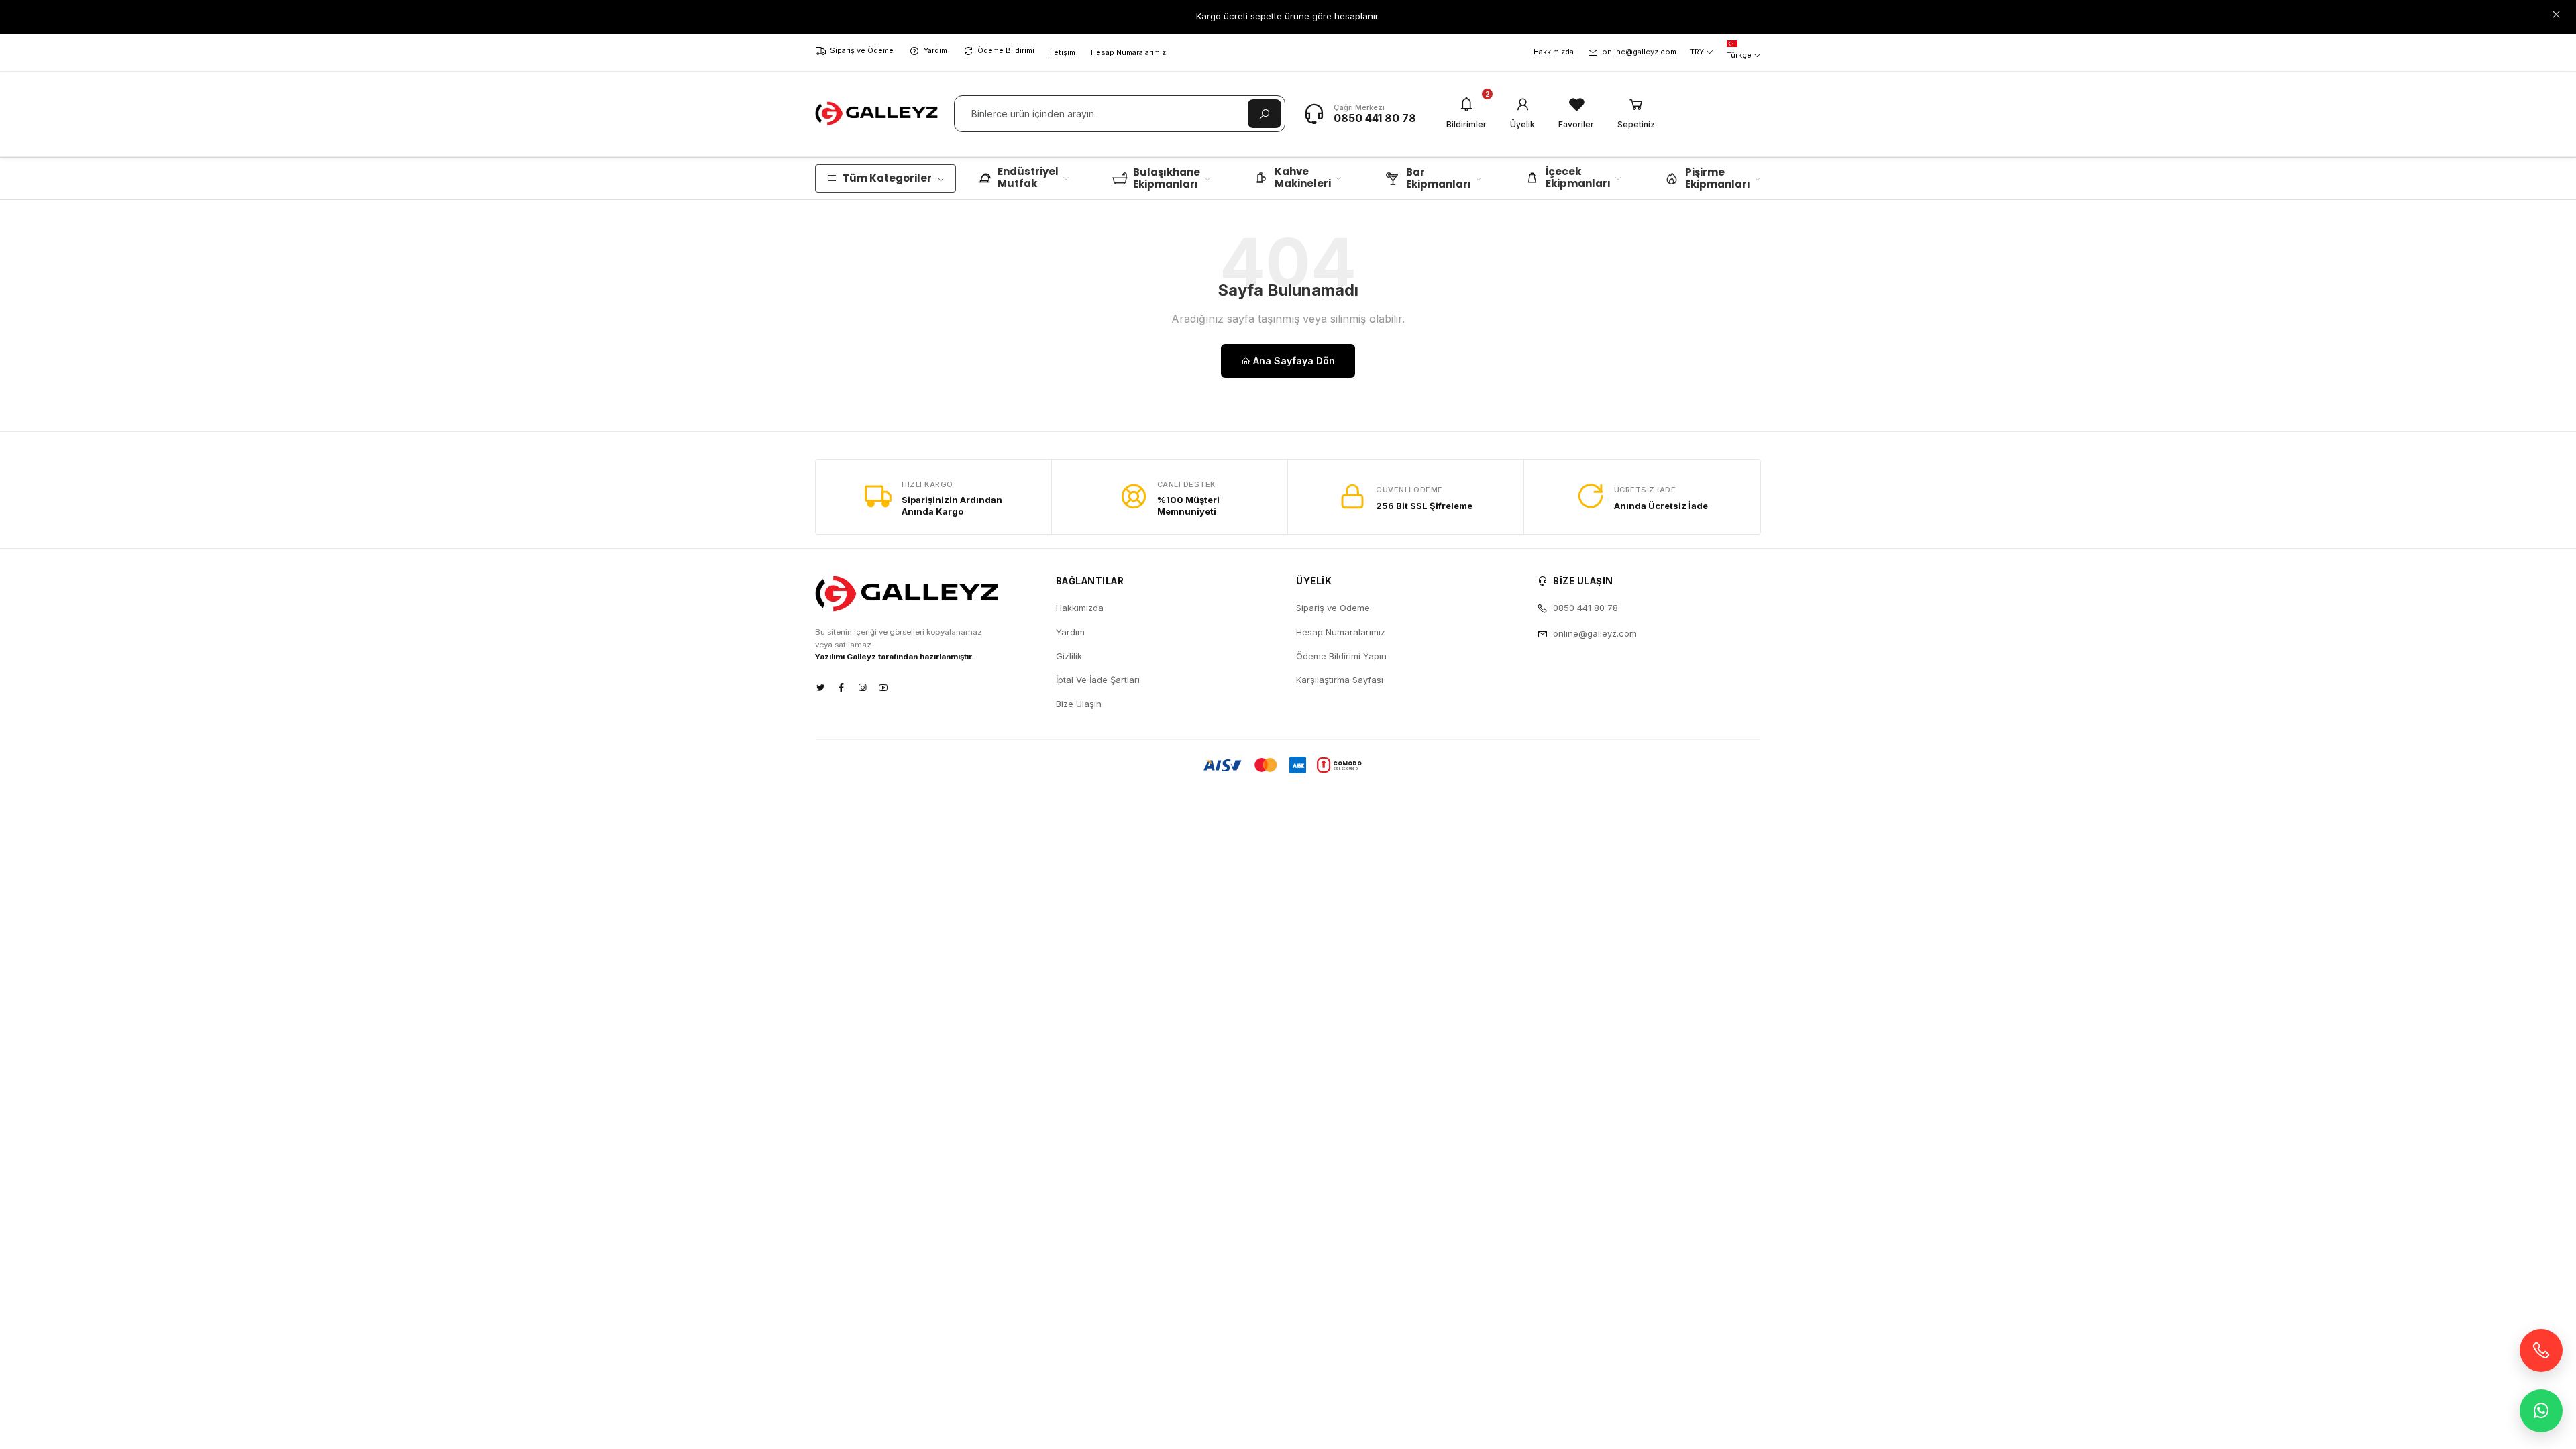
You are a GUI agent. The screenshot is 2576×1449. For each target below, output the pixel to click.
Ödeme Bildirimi (1006, 50)
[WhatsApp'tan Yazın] (2541, 1411)
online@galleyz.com (1639, 52)
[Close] (2556, 15)
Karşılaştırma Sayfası (1340, 680)
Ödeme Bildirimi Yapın (1341, 656)
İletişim (1063, 52)
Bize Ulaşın (1079, 704)
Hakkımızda (1554, 52)
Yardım (935, 50)
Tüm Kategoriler (887, 178)
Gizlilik (1069, 656)
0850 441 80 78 (1375, 118)
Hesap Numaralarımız (1128, 52)
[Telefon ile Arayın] (2541, 1350)
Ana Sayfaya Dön (1293, 361)
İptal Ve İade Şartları (1098, 680)
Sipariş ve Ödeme (862, 50)
